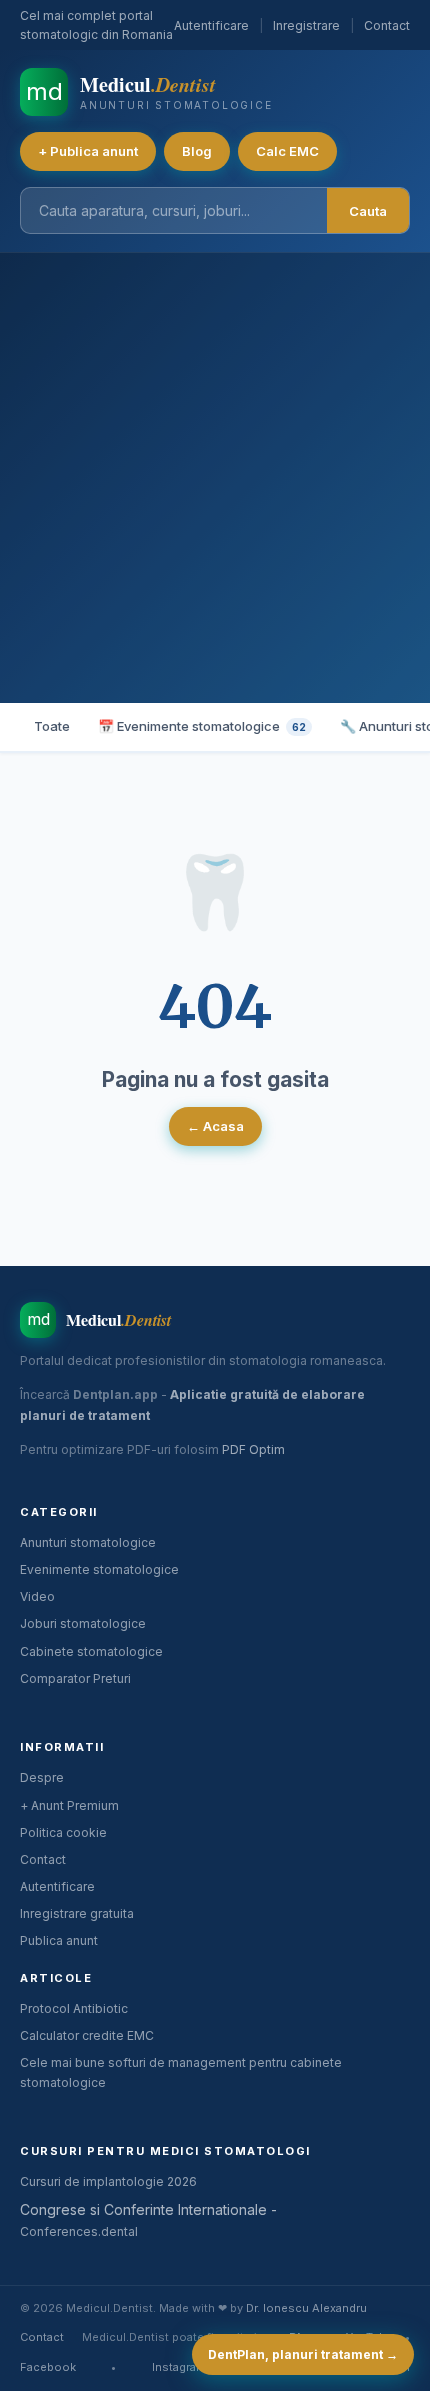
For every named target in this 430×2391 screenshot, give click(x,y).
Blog (197, 151)
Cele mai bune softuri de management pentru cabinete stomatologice (181, 2072)
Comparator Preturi (75, 1678)
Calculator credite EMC (87, 2035)
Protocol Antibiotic (74, 2008)
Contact (387, 25)
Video (37, 1596)
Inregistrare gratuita (77, 1913)
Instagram (178, 2367)
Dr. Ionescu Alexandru (306, 2308)
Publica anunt (59, 1940)
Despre (42, 1777)
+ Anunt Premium (69, 1805)
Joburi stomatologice (83, 1623)
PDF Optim (253, 1449)
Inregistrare (306, 25)
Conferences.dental (79, 2231)
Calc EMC (287, 151)
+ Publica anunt (88, 151)
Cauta (368, 211)
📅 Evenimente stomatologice (202, 726)
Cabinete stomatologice (91, 1651)
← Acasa (215, 1126)
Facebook (48, 2367)
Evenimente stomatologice (99, 1569)
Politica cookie (63, 1832)
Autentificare (211, 25)
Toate (52, 726)
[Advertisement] (215, 478)
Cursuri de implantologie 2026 (108, 2181)
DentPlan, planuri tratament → (303, 2354)
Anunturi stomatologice (88, 1542)
